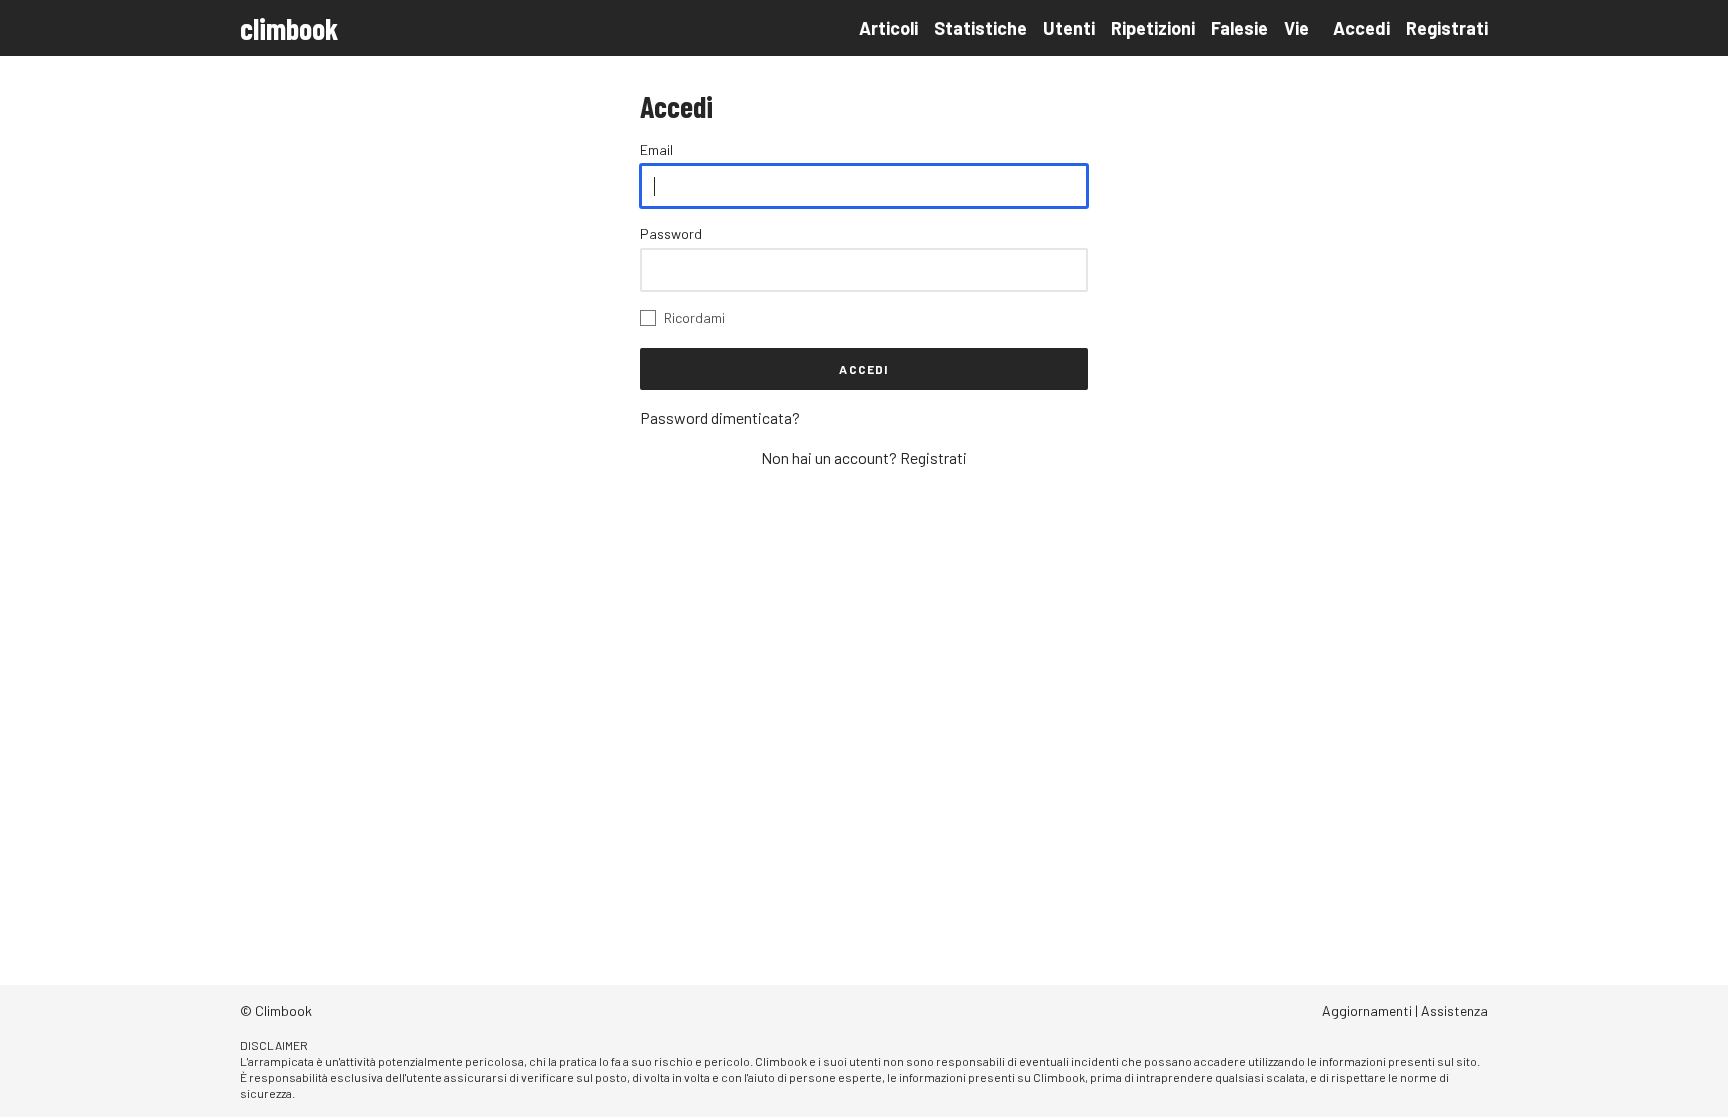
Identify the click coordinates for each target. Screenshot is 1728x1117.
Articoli (888, 28)
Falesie (1239, 28)
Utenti (1069, 28)
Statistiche (980, 28)
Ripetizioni (1153, 28)
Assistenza (1454, 1010)
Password (671, 233)
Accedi (1361, 28)
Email (656, 149)
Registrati (1447, 28)
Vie (1296, 28)
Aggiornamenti (1367, 1010)
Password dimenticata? (720, 417)
